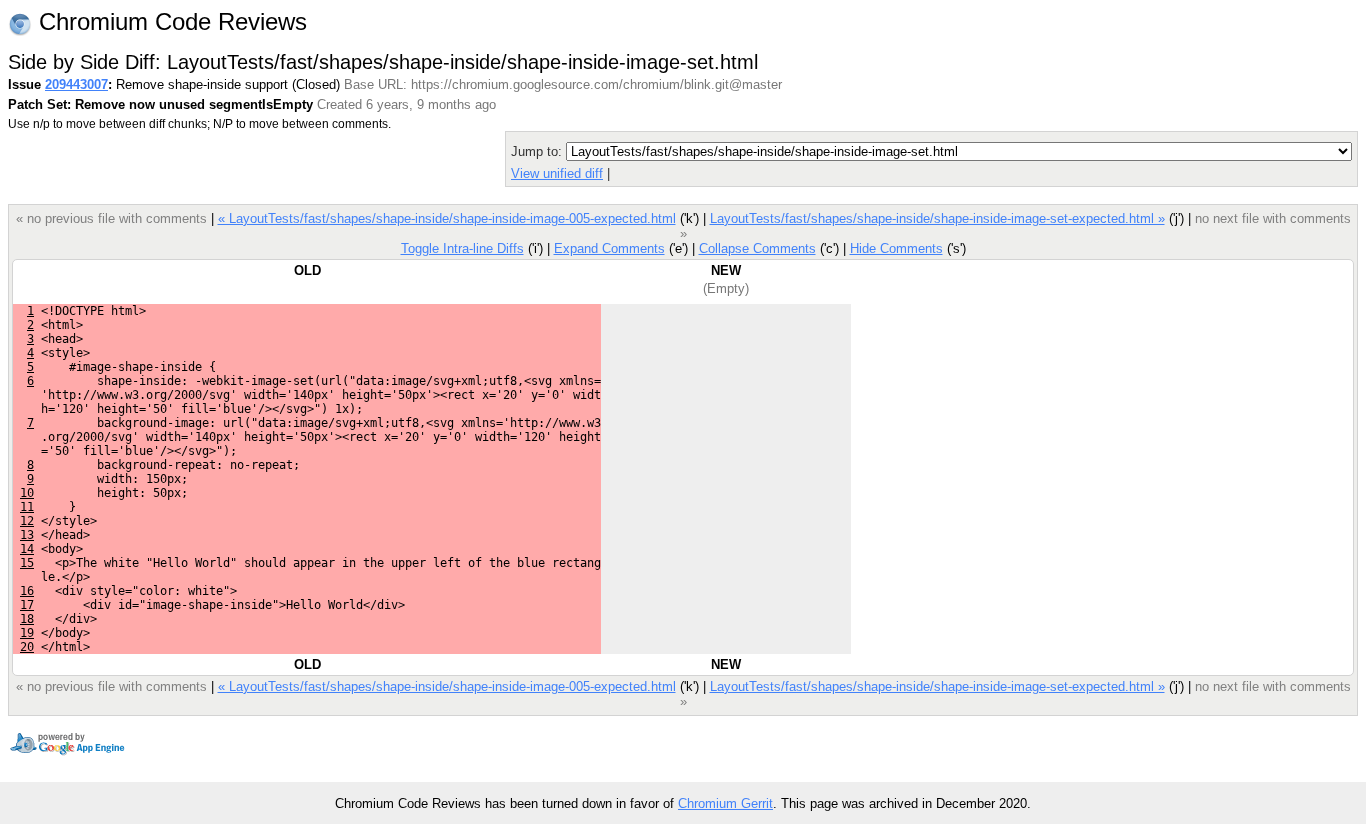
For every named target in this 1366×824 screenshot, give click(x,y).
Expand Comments (609, 248)
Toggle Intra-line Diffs (462, 248)
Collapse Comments (757, 248)
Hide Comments (896, 248)
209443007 (76, 84)
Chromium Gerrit (725, 803)
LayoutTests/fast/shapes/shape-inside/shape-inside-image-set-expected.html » (937, 218)
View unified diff (557, 173)
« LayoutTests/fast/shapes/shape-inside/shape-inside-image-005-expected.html (447, 218)
